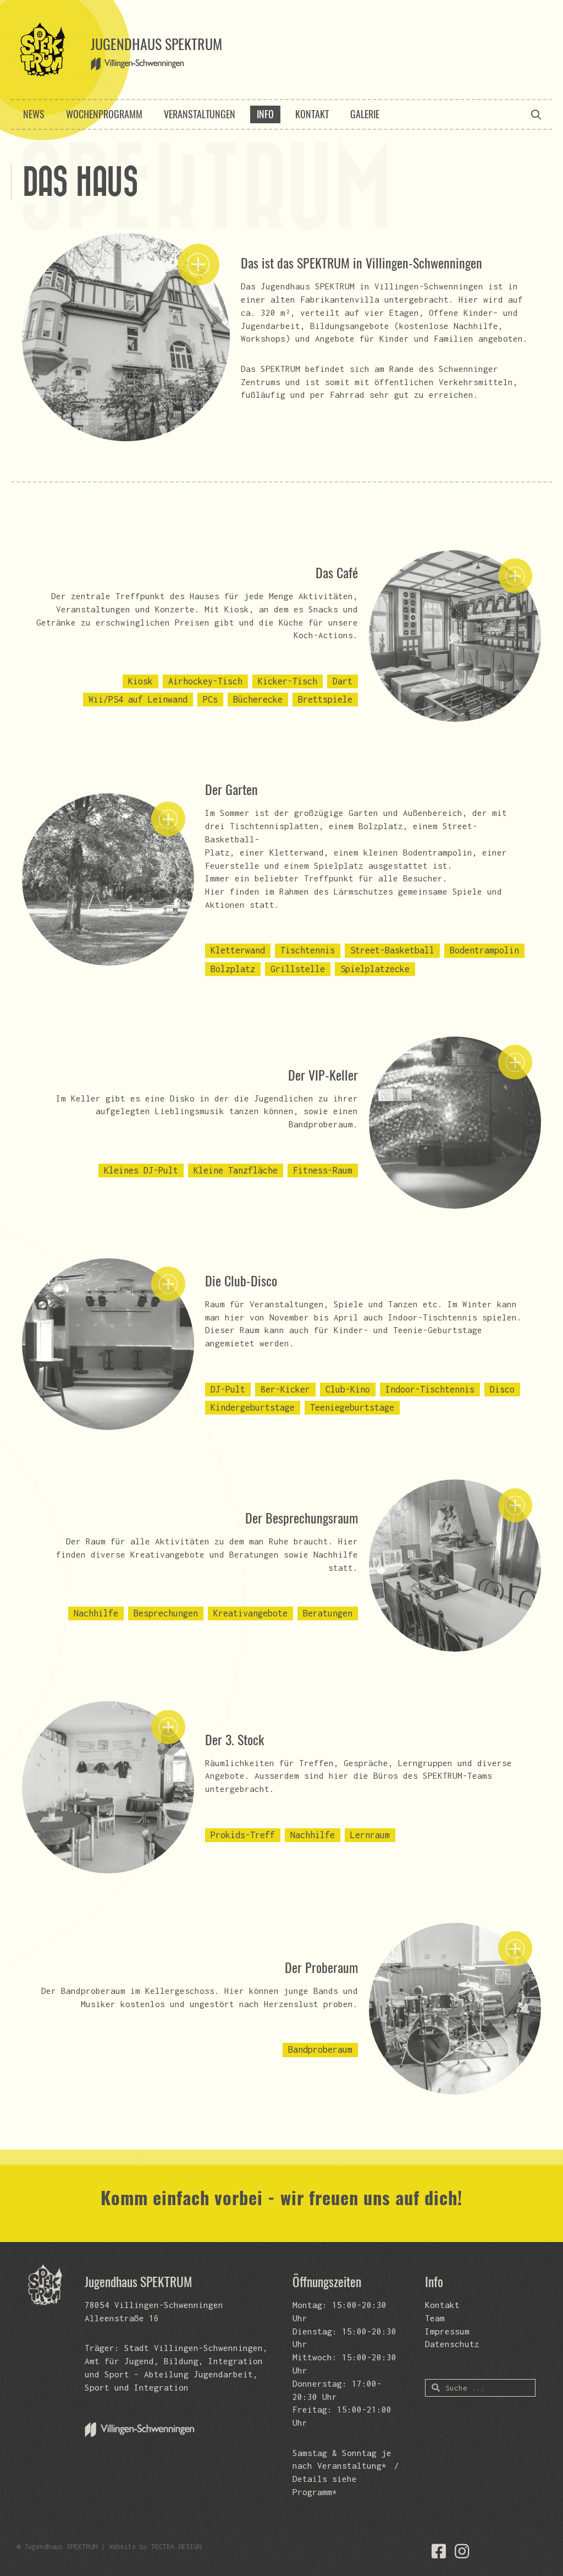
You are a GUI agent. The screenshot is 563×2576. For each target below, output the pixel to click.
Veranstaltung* (352, 2465)
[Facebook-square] (439, 2551)
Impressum (447, 2331)
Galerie (365, 114)
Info (265, 114)
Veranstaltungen (200, 114)
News (34, 114)
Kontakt (312, 114)
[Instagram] (462, 2551)
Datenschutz (452, 2344)
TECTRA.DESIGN (176, 2547)
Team (435, 2318)
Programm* (315, 2492)
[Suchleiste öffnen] (536, 114)
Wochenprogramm (104, 114)
